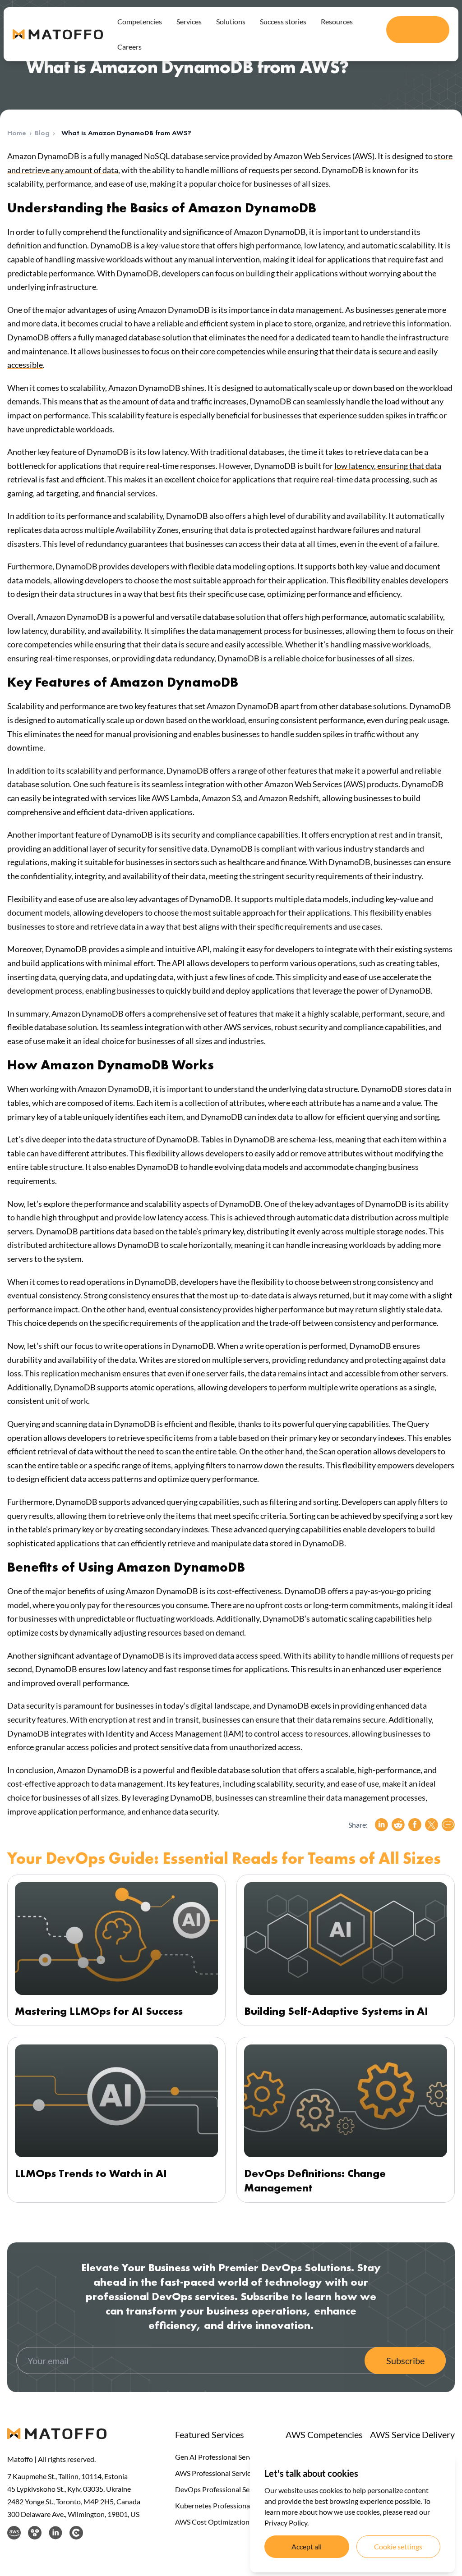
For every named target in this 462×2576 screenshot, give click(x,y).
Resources (337, 21)
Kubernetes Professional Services (227, 2505)
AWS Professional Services (216, 2473)
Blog (42, 133)
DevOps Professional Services (221, 2489)
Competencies (140, 21)
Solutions (231, 21)
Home (17, 133)
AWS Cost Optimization (212, 2522)
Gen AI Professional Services (219, 2457)
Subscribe (405, 2361)
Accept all (307, 2546)
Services (189, 21)
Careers (129, 47)
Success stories (283, 21)
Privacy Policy (286, 2523)
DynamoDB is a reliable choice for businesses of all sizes (315, 658)
